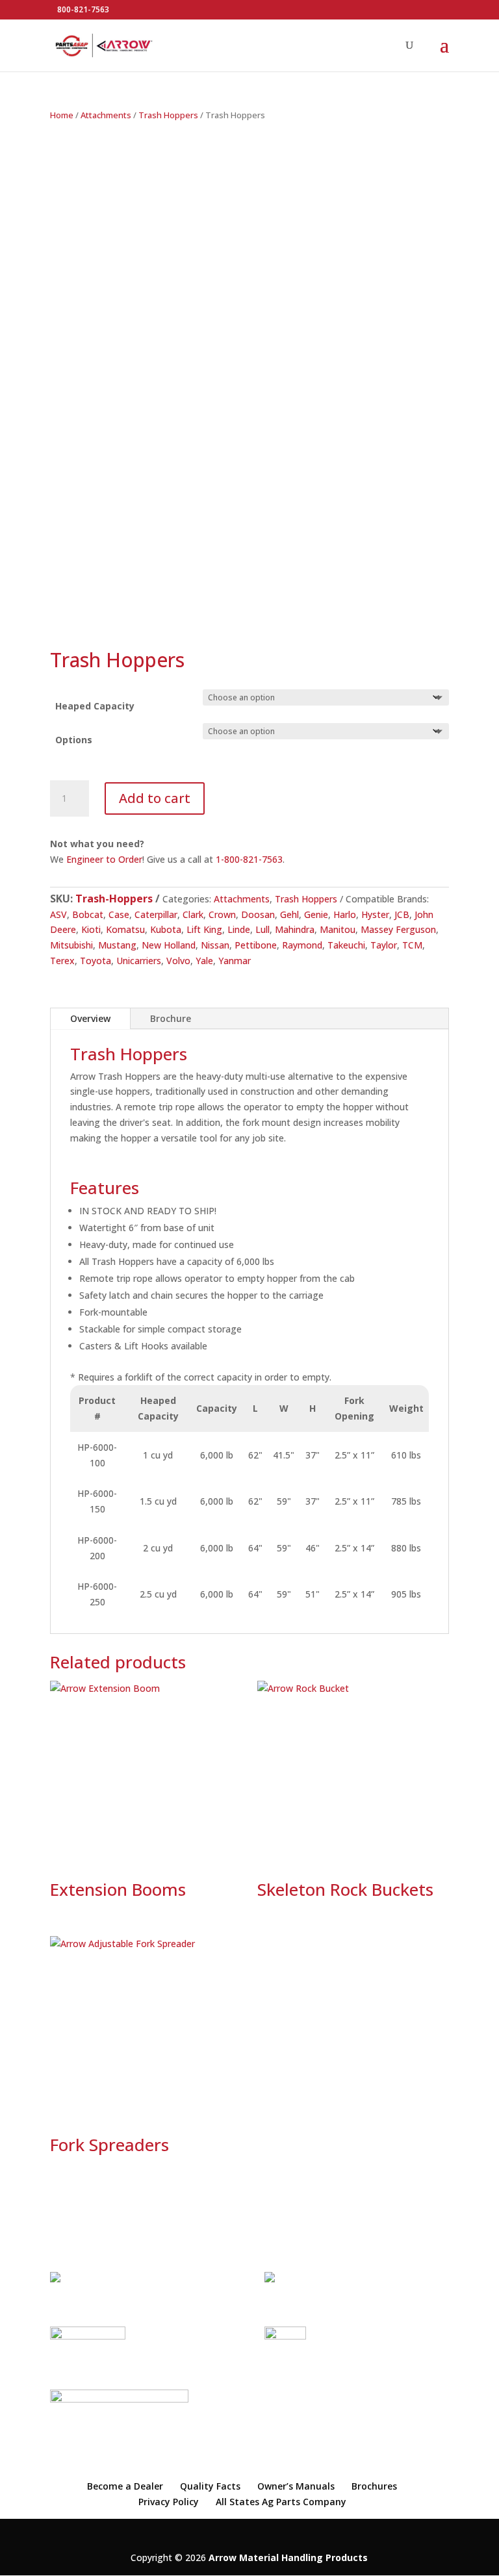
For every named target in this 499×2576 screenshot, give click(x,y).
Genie (316, 914)
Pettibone (256, 945)
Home (62, 115)
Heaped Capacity (95, 706)
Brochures (374, 2486)
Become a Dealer (125, 2486)
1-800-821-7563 (249, 859)
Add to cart (155, 798)
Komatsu (125, 929)
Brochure (171, 1018)
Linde (239, 929)
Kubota (166, 929)
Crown (222, 914)
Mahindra (295, 929)
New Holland (169, 945)
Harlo (345, 914)
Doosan (258, 914)
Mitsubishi (71, 945)
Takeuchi (346, 945)
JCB (402, 914)
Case (119, 914)
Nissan (215, 945)
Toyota (96, 961)
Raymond (302, 945)
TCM (412, 945)
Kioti (91, 929)
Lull (262, 929)
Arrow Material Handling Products (288, 2557)
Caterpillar (156, 914)
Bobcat (88, 914)
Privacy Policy (169, 2502)
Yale (204, 961)
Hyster (375, 914)
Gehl (289, 914)
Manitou (338, 929)
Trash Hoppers (168, 115)
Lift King (204, 929)
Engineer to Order (104, 859)
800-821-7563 (83, 9)
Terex (62, 961)
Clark (193, 914)
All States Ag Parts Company (281, 2502)
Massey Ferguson (398, 929)
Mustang (117, 945)
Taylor (384, 945)
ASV (58, 914)
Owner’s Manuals (296, 2486)
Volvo (178, 961)
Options (74, 740)
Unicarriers (139, 961)
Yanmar (235, 961)
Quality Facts (210, 2486)
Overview (90, 1018)
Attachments (106, 115)
